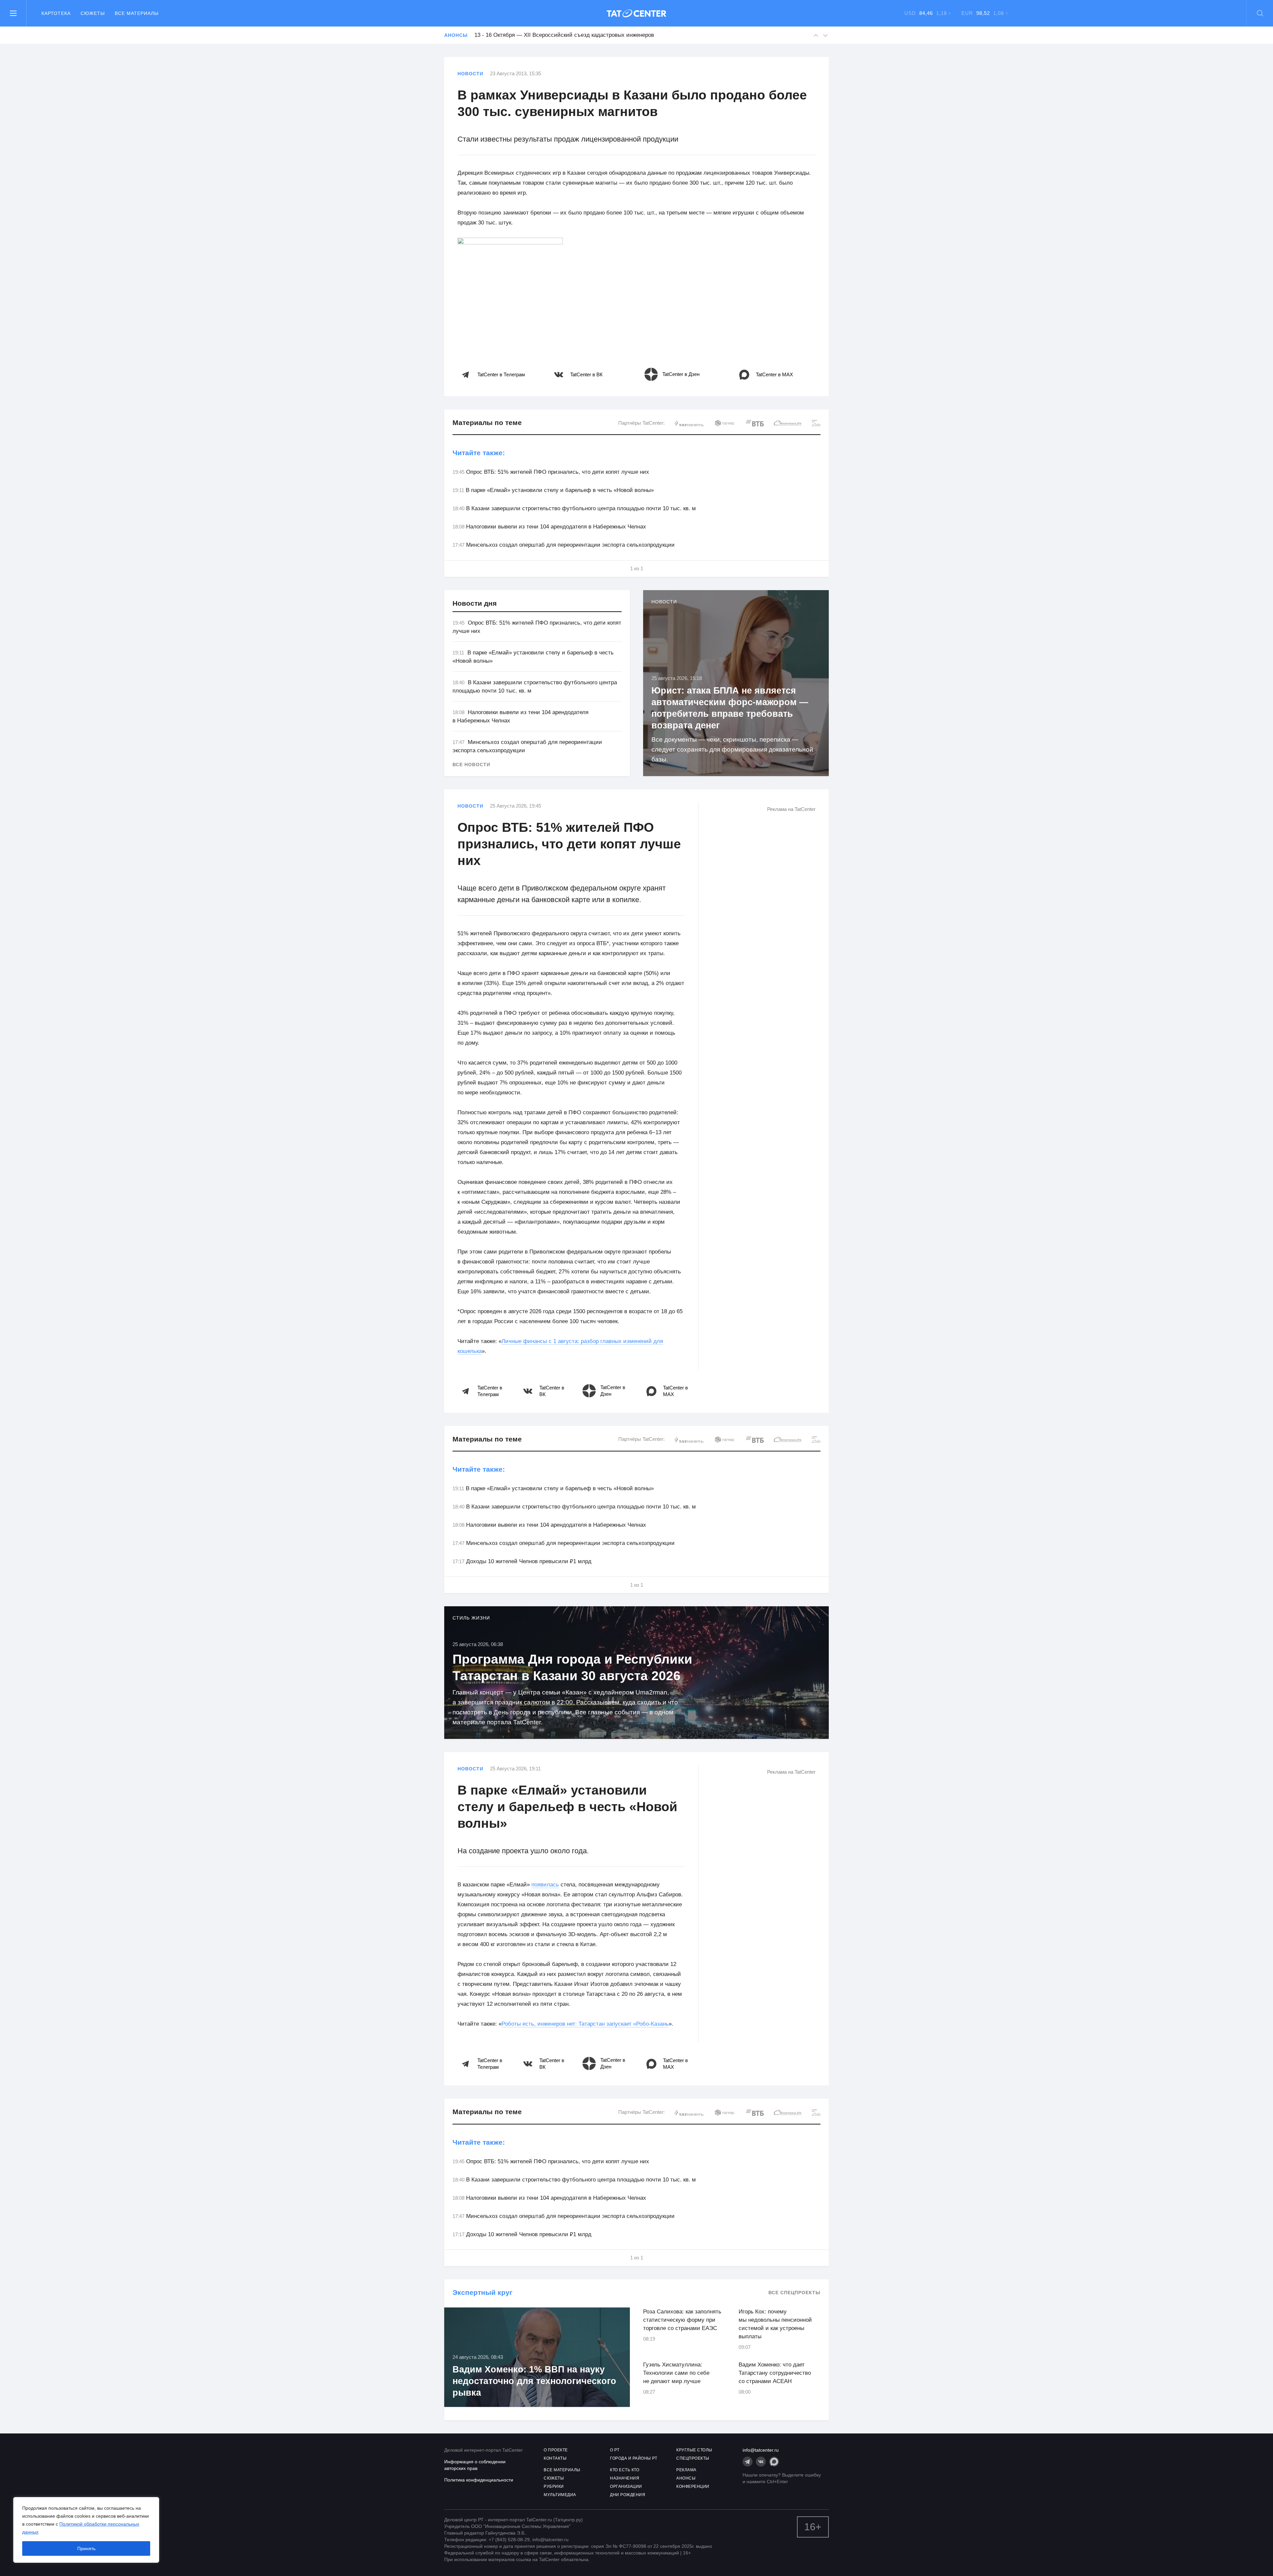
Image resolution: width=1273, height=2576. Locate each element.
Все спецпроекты (794, 2293)
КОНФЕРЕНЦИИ (693, 2486)
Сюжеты (93, 13)
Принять (86, 2548)
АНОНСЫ (686, 2478)
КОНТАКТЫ (555, 2458)
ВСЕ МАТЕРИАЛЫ (562, 2470)
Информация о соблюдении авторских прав (475, 2465)
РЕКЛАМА (686, 2470)
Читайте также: (479, 453)
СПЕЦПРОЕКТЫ (693, 2458)
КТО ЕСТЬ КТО (625, 2470)
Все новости (471, 765)
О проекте (556, 2450)
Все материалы (137, 13)
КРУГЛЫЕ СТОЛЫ (694, 2450)
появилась (545, 1885)
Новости (470, 74)
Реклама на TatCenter (791, 809)
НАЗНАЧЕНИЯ (625, 2478)
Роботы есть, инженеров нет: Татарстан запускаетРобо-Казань (585, 2024)
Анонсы (456, 35)
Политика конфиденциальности (479, 2480)
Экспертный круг (483, 2292)
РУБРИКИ (554, 2486)
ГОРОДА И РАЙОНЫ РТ (634, 2458)
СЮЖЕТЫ (554, 2478)
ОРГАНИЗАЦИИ (626, 2486)
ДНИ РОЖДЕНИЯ (628, 2495)
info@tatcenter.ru (761, 2450)
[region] (86, 2530)
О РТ (615, 2450)
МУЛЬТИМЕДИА (560, 2495)
